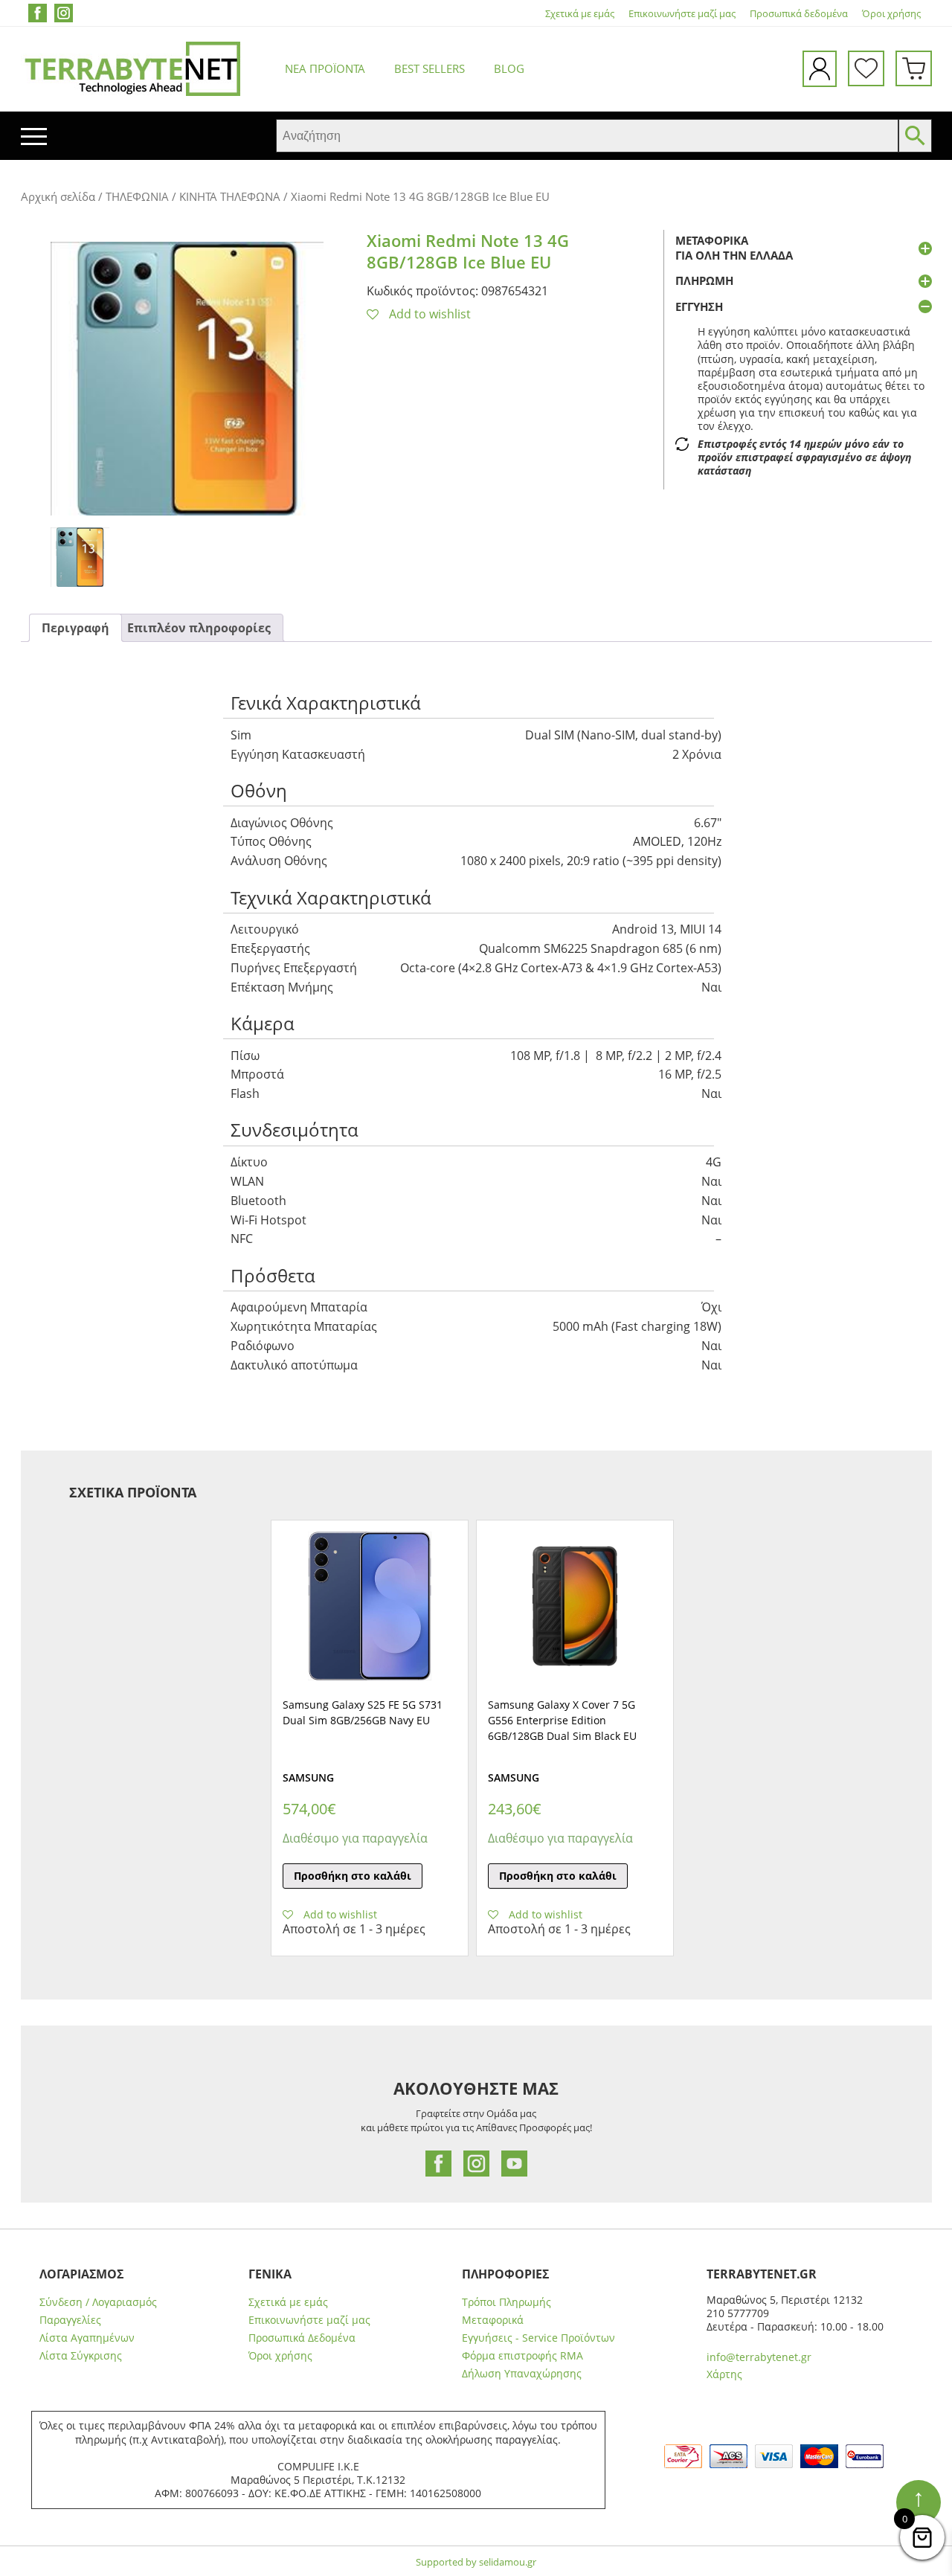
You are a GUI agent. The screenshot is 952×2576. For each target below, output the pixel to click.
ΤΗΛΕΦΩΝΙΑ (137, 196)
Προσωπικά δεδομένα (799, 14)
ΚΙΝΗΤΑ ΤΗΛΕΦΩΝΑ (230, 196)
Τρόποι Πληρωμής (506, 2302)
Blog (509, 68)
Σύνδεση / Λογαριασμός (98, 2302)
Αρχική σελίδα (58, 196)
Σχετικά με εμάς (580, 14)
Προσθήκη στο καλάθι (353, 1876)
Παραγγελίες (70, 2320)
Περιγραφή (75, 628)
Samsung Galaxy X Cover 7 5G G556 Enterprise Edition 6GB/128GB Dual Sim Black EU (562, 1720)
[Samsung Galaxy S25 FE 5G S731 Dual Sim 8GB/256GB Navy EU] (370, 1606)
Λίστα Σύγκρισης (81, 2356)
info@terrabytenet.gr (759, 2357)
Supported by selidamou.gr (476, 2562)
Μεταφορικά (493, 2320)
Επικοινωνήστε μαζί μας (682, 14)
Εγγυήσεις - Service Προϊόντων (538, 2338)
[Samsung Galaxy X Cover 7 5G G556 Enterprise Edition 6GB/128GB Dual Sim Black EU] (575, 1606)
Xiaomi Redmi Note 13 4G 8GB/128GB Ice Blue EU (468, 251)
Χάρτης (724, 2374)
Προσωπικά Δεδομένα (302, 2338)
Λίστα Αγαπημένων (87, 2338)
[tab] (75, 628)
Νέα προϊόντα (325, 68)
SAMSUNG (308, 1777)
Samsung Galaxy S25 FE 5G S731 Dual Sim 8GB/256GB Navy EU (363, 1712)
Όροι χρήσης (891, 14)
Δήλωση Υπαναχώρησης (522, 2374)
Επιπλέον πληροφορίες (199, 628)
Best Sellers (430, 68)
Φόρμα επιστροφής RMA (522, 2356)
